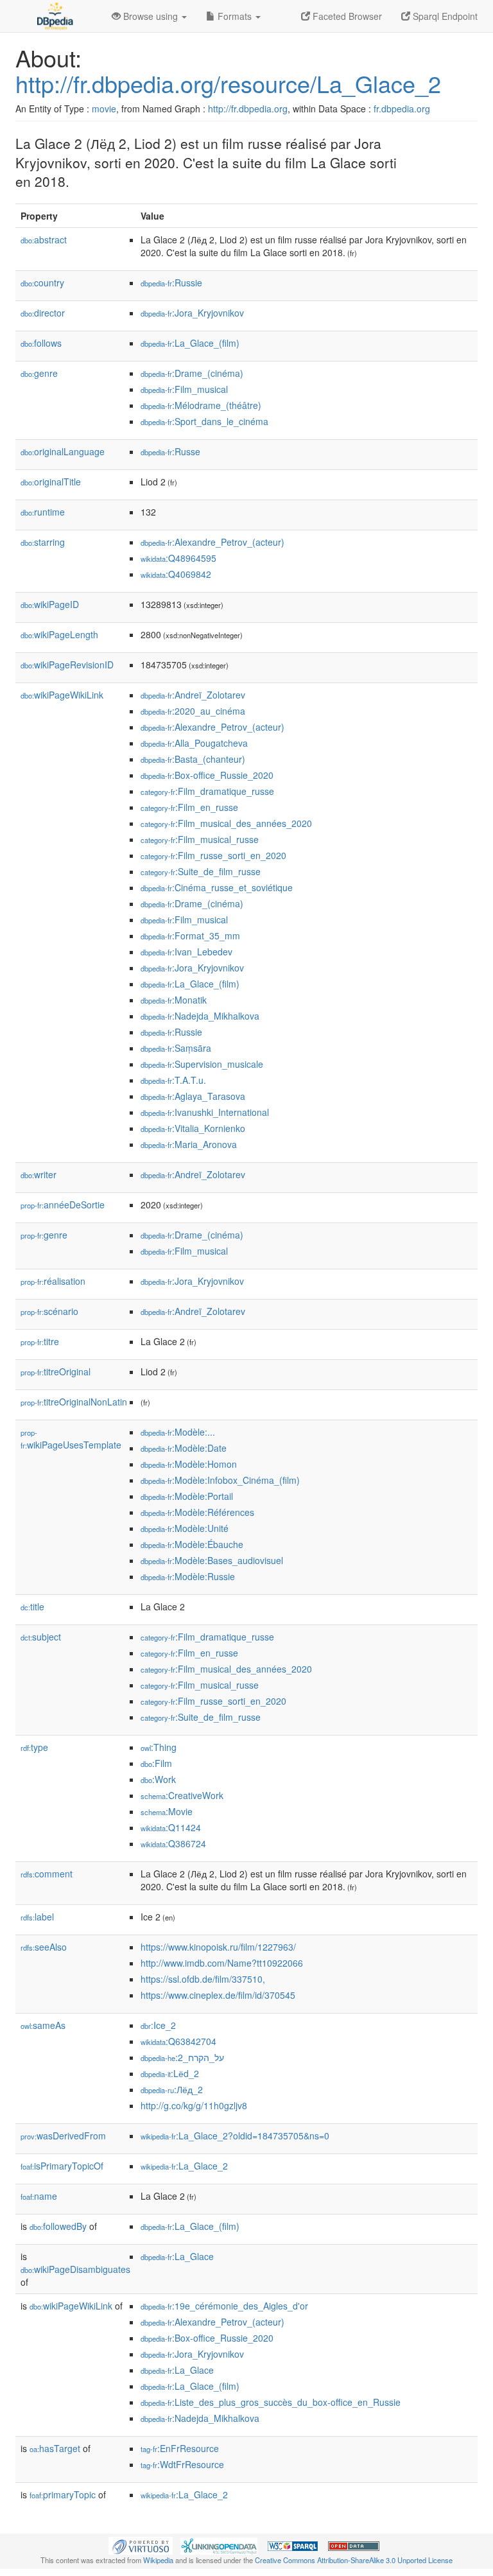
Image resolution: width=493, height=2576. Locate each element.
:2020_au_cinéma (193, 711)
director (43, 313)
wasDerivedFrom (63, 2136)
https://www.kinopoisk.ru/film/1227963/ (218, 1947)
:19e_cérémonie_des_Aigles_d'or (224, 2306)
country (42, 283)
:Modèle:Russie (188, 1576)
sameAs (43, 2025)
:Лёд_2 (172, 2089)
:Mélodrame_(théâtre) (201, 405)
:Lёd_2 (170, 2073)
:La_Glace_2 (184, 2166)
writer (39, 1174)
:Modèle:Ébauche (192, 1544)
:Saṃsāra (176, 1048)
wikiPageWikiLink (62, 695)
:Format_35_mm (190, 936)
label (37, 1917)
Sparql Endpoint (444, 16)
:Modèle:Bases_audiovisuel (212, 1560)
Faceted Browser (346, 16)
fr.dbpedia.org (402, 109)
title (32, 1606)
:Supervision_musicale (202, 1064)
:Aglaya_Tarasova (193, 1096)
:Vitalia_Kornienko (193, 1128)
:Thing (159, 1747)
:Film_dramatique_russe (207, 791)
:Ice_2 (158, 2025)
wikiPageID (50, 604)
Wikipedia (158, 2560)
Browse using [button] (151, 16)
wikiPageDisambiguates (75, 2269)
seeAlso (44, 1947)
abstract (44, 239)
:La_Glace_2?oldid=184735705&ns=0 (235, 2136)
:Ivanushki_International (205, 1112)
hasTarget (55, 2448)
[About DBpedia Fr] (54, 16)
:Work (158, 1779)
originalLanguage (63, 451)
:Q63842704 (178, 2041)
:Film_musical (184, 389)
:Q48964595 (178, 558)
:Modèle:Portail (187, 1496)
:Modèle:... (178, 1432)
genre (39, 373)
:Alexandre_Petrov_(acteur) (212, 542)
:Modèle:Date (184, 1448)
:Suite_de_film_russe (201, 871)
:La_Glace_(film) (190, 343)
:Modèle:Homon (189, 1464)
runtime (43, 512)
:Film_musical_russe (200, 839)
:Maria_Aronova (189, 1144)
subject (41, 1637)
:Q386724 (173, 1843)
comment (47, 1874)
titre (40, 1341)
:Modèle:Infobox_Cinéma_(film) (220, 1480)
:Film (156, 1763)
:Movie (167, 1811)
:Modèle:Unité (185, 1528)
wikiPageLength (59, 634)
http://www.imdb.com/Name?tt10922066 (222, 1963)
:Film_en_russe (189, 807)
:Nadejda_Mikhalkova (200, 1016)
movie (104, 109)
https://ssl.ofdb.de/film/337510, (203, 1979)
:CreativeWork (182, 1795)
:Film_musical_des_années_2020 (226, 823)
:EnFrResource (180, 2448)
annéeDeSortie (63, 1205)
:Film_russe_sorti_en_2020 (213, 855)
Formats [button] (235, 16)
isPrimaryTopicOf (62, 2166)
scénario (49, 1311)
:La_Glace (177, 2256)
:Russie (171, 283)
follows (41, 343)
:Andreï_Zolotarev (193, 695)
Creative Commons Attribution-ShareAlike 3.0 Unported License (354, 2560)
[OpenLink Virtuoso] (141, 2545)
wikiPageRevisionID (67, 665)
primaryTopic (63, 2494)
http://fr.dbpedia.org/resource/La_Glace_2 (228, 83)
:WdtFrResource (182, 2464)
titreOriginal (56, 1371)
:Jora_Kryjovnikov (192, 313)
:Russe (170, 451)
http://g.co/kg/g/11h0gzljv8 (194, 2105)
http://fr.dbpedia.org (248, 109)
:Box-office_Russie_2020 (207, 775)
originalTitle (51, 482)
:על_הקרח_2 (182, 2057)
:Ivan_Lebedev (186, 952)
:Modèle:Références (197, 1512)
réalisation (53, 1281)
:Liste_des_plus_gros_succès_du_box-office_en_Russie (271, 2402)
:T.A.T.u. (173, 1080)
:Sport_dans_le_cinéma (204, 421)
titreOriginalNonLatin (74, 1402)
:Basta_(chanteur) (193, 759)
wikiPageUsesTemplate (71, 1439)
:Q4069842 (176, 574)
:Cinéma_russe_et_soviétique (217, 887)
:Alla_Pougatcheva (194, 743)
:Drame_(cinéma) (192, 373)
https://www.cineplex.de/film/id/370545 (218, 1995)
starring (43, 542)
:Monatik (174, 1000)
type (34, 1747)
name (39, 2196)
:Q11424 (171, 1827)
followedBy (58, 2226)
